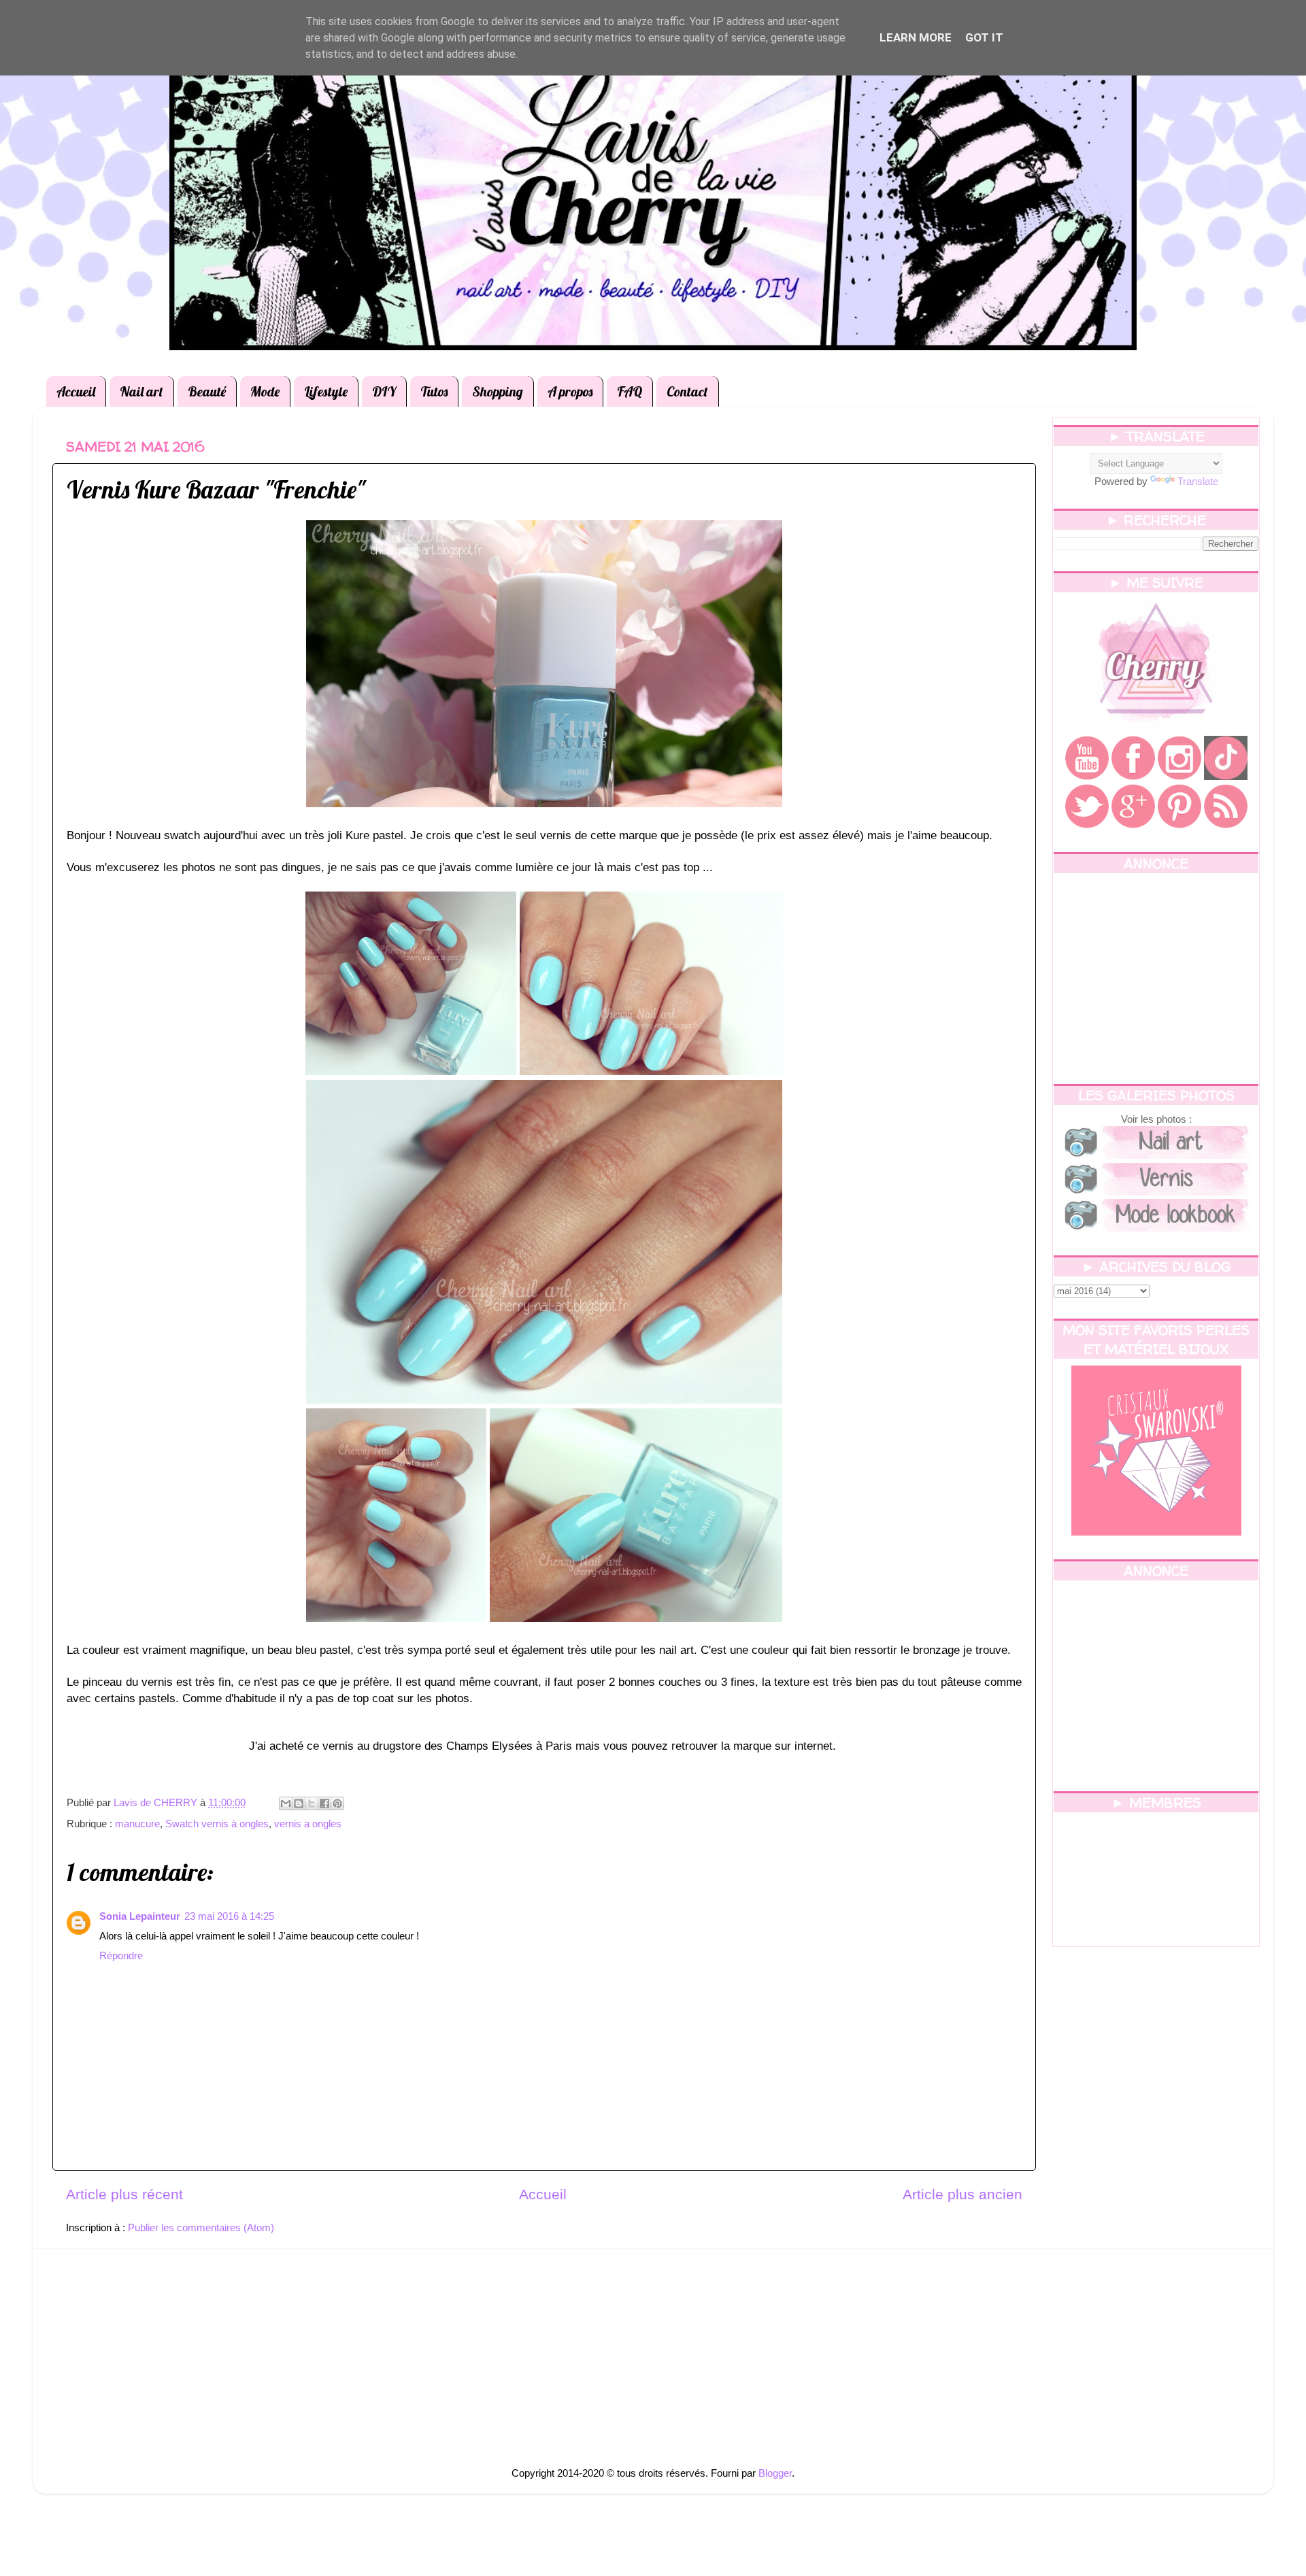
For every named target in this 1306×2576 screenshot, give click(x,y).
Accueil (76, 391)
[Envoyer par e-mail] (286, 1803)
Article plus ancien (962, 2194)
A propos (570, 391)
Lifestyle (326, 391)
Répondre (121, 1955)
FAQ (630, 391)
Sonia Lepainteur (140, 1916)
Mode (265, 391)
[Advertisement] (1156, 979)
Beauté (207, 391)
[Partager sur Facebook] (324, 1803)
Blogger (775, 2473)
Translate (1198, 481)
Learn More (916, 37)
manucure (137, 1824)
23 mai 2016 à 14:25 (229, 1916)
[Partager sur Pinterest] (337, 1803)
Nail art (141, 391)
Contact (687, 391)
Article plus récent (124, 2194)
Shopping (498, 391)
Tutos (434, 391)
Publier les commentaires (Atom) (201, 2227)
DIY (384, 391)
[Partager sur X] (312, 1803)
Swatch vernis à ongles (217, 1824)
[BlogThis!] (299, 1803)
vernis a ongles (308, 1824)
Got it (984, 37)
